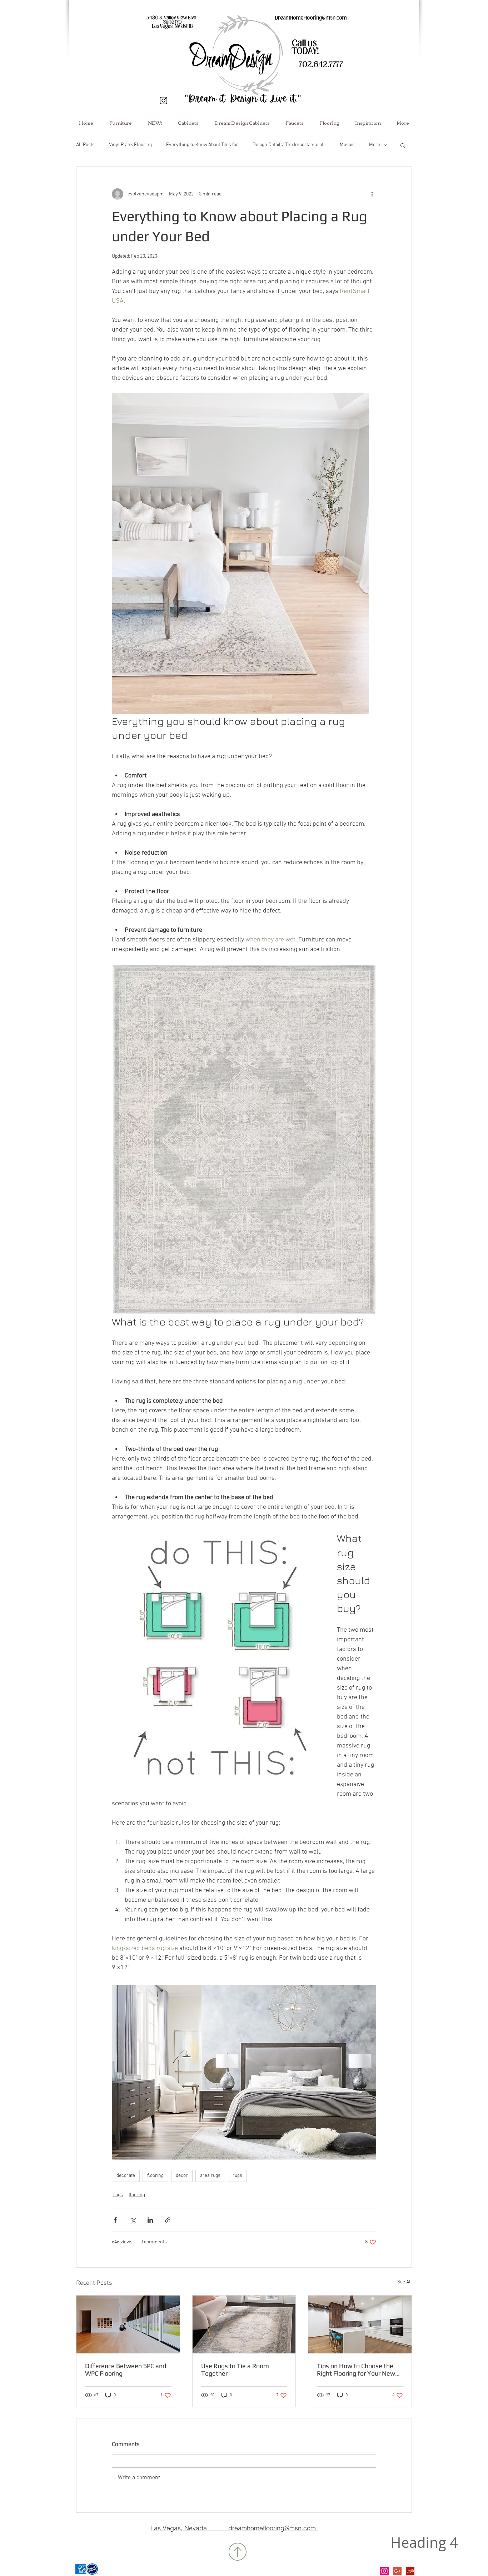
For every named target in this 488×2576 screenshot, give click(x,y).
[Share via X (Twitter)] (133, 2220)
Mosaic (347, 145)
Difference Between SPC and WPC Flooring (126, 2369)
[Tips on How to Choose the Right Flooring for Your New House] (360, 2324)
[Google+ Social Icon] (397, 2571)
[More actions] (372, 194)
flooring (155, 2176)
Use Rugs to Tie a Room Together (235, 2369)
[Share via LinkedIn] (150, 2220)
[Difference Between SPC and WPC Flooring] (128, 2324)
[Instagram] (384, 2571)
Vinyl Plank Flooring (130, 145)
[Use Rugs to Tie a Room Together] (244, 2324)
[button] (403, 145)
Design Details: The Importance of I (289, 145)
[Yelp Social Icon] (410, 2571)
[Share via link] (168, 2220)
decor (182, 2176)
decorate (126, 2176)
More (375, 145)
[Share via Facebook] (115, 2220)
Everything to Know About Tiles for (202, 145)
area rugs (210, 2176)
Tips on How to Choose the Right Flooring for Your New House (356, 2369)
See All (405, 2282)
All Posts (85, 145)
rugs (237, 2176)
